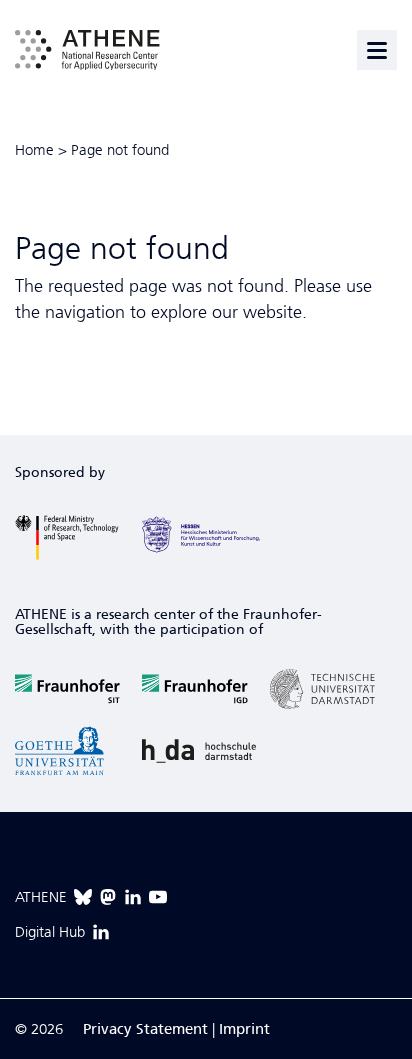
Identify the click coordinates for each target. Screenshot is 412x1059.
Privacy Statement (145, 1029)
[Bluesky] (83, 897)
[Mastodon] (108, 897)
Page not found (120, 150)
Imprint (244, 1029)
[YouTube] (158, 897)
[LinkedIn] (133, 897)
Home (34, 150)
